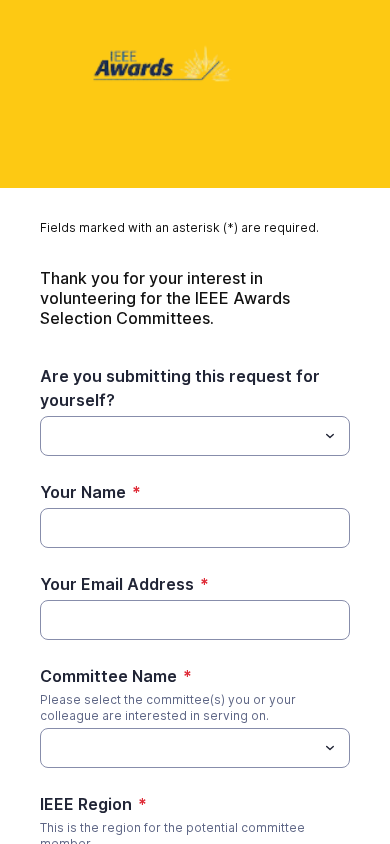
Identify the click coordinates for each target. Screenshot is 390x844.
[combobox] (195, 436)
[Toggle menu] (330, 436)
